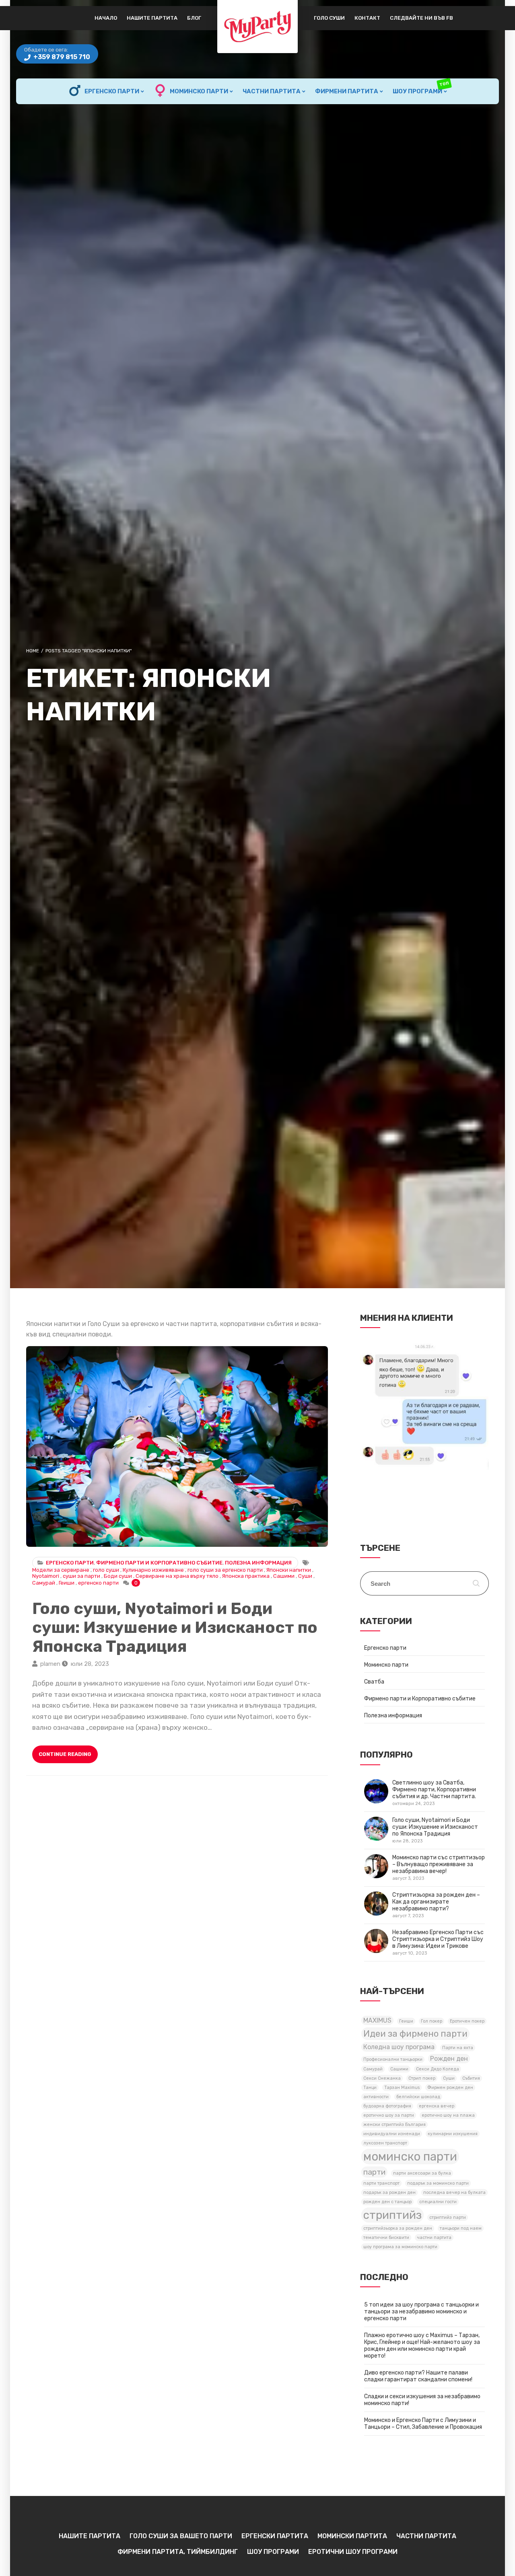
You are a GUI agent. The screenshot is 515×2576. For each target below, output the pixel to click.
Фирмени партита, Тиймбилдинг (178, 2552)
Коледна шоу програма (399, 2047)
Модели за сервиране (61, 1570)
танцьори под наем (461, 2228)
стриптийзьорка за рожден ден (398, 2228)
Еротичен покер (467, 2021)
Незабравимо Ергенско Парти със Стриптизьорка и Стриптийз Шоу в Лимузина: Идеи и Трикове (438, 1942)
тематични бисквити (386, 2238)
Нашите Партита (90, 2536)
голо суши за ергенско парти (225, 1570)
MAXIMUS (377, 2020)
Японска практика (246, 1576)
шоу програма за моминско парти (400, 2247)
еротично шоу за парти (389, 2115)
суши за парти (81, 1576)
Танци (370, 2088)
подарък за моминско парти (438, 2183)
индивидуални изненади (392, 2134)
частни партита (434, 2238)
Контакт (367, 18)
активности (376, 2097)
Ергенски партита (275, 2536)
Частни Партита (272, 91)
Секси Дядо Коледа (438, 2069)
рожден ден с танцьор (387, 2202)
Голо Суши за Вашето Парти (181, 2536)
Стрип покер (422, 2078)
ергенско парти (98, 1583)
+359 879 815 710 (61, 57)
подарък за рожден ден (389, 2193)
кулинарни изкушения (453, 2134)
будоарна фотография (387, 2106)
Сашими (284, 1576)
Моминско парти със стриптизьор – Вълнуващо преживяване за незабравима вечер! (439, 1868)
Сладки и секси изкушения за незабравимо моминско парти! (422, 2400)
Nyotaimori (46, 1576)
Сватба (374, 1682)
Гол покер (432, 2021)
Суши (305, 1576)
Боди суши (118, 1576)
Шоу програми (421, 88)
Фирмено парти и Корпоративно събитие (159, 1563)
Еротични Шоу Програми (353, 2552)
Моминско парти (199, 91)
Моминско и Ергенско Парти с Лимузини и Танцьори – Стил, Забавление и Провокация (423, 2424)
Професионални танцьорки (393, 2059)
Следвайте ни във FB (421, 18)
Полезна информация (258, 1563)
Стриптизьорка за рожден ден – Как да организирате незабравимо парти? (436, 1905)
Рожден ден (449, 2059)
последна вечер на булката (454, 2193)
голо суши (106, 1570)
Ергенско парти (112, 91)
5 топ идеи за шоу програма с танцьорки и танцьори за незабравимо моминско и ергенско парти (421, 2312)
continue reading (65, 1754)
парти (374, 2172)
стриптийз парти (448, 2217)
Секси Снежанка (382, 2078)
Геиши (67, 1583)
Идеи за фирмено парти (415, 2034)
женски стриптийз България (394, 2125)
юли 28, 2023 (90, 1664)
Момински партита (352, 2536)
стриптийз (392, 2215)
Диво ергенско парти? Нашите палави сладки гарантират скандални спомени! (418, 2376)
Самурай (44, 1583)
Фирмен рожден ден (450, 2088)
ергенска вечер (437, 2106)
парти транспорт (381, 2183)
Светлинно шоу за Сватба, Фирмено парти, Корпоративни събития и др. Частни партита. (434, 1793)
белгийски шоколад (418, 2097)
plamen (50, 1664)
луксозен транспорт (385, 2143)
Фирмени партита (347, 91)
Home (33, 651)
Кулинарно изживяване (153, 1570)
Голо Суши (329, 18)
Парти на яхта (458, 2048)
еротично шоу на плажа (448, 2115)
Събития (471, 2078)
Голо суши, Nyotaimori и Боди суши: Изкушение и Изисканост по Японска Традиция (177, 1446)
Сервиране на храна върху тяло (177, 1576)
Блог (194, 18)
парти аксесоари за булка (422, 2173)
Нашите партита (152, 18)
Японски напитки (289, 1570)
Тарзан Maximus (402, 2088)
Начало (106, 18)
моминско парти (410, 2157)
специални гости (438, 2202)
